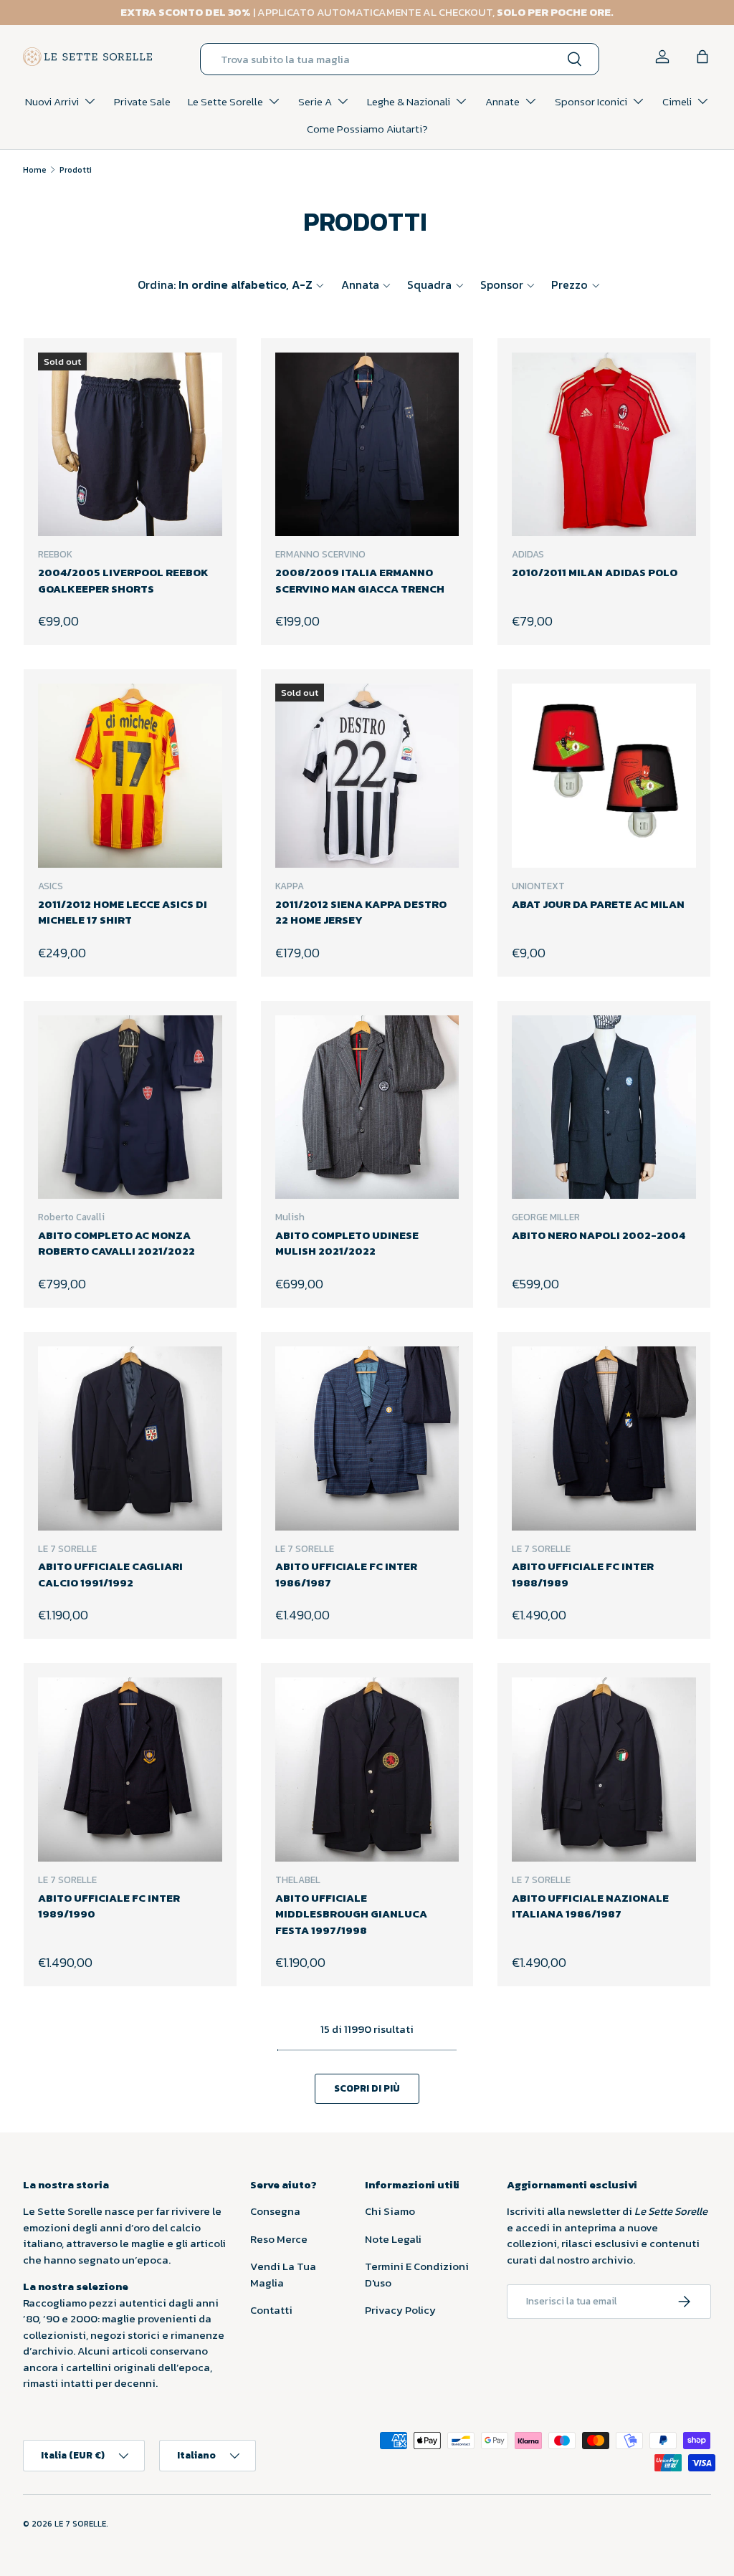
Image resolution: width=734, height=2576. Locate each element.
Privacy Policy (400, 2310)
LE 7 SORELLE (80, 2524)
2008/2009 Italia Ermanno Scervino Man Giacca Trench (360, 580)
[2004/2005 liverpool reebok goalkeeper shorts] (130, 445)
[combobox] (400, 59)
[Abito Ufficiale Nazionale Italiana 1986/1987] (604, 1770)
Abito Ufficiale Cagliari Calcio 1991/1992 (110, 1574)
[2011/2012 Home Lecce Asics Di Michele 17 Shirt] (130, 776)
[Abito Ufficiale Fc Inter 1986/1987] (367, 1438)
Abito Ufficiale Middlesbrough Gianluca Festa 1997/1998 (351, 1914)
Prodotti (76, 170)
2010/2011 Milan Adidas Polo (595, 572)
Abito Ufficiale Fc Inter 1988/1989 (583, 1574)
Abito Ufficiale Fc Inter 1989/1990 (109, 1906)
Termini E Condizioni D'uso (417, 2274)
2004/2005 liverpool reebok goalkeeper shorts (123, 580)
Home (35, 170)
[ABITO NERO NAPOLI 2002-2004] (604, 1107)
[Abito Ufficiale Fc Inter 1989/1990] (130, 1770)
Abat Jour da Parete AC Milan (598, 904)
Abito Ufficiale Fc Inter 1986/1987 (346, 1574)
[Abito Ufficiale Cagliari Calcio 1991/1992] (130, 1438)
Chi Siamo (390, 2211)
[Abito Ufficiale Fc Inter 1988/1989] (604, 1438)
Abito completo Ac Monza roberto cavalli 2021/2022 (116, 1243)
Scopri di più (367, 2088)
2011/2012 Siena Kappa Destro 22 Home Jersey (361, 912)
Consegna (275, 2211)
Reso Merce (279, 2239)
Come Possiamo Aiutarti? (367, 129)
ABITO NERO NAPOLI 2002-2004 (599, 1235)
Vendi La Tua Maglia (283, 2274)
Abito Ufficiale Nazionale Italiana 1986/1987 (590, 1906)
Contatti (271, 2310)
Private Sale (142, 101)
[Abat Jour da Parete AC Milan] (604, 776)
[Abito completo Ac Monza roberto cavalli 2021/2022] (130, 1107)
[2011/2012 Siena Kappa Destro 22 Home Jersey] (367, 776)
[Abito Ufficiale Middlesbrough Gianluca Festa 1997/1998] (367, 1770)
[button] (702, 57)
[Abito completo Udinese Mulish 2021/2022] (367, 1107)
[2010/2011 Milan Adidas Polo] (604, 445)
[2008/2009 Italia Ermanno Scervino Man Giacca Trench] (367, 445)
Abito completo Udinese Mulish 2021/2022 (347, 1243)
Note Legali (393, 2239)
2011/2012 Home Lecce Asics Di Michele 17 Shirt (123, 912)
